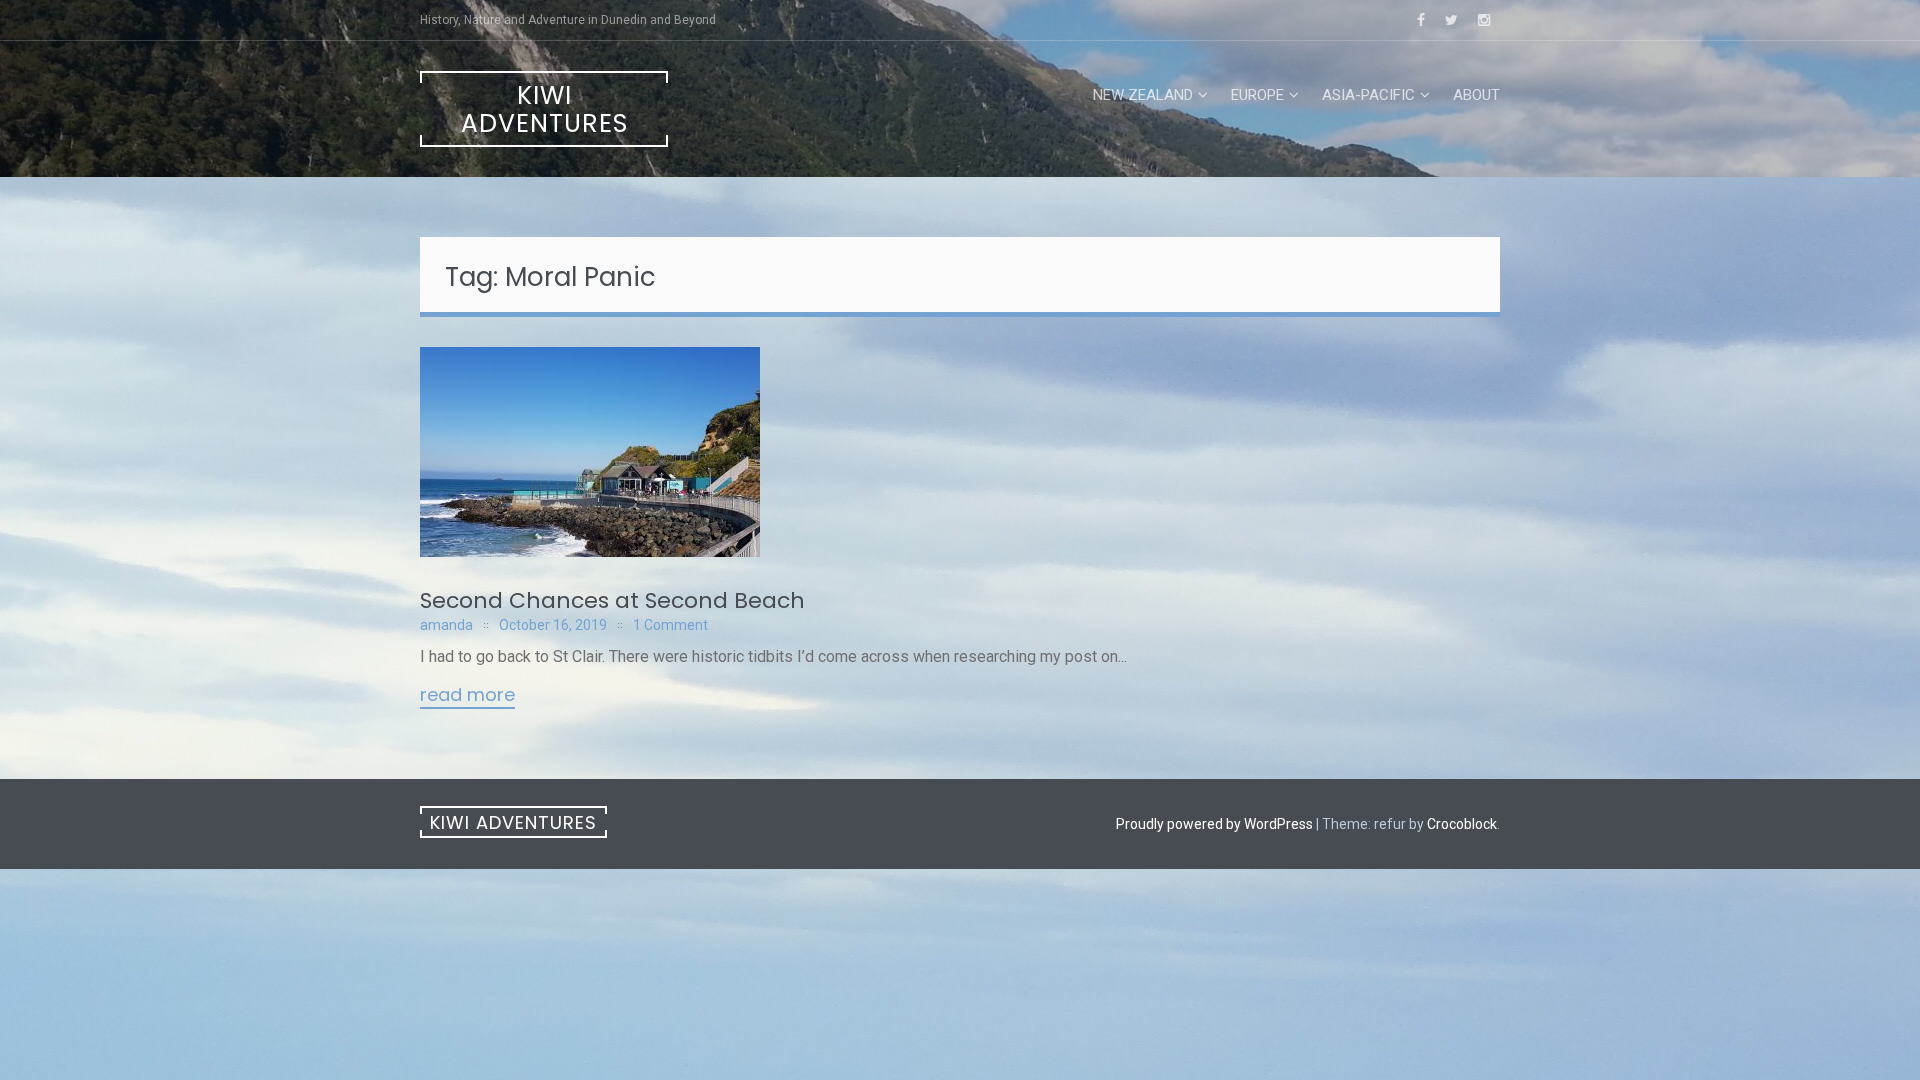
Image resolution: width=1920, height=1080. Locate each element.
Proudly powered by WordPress (1214, 824)
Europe (1257, 95)
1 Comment (670, 625)
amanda (446, 625)
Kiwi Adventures (544, 109)
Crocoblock (1462, 824)
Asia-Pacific (1368, 95)
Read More (467, 696)
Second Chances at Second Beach (612, 600)
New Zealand (1143, 95)
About (1476, 95)
